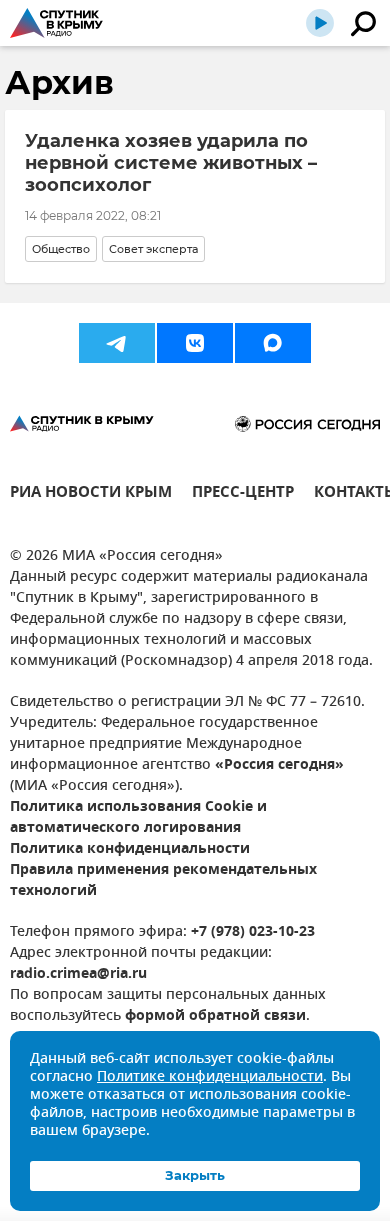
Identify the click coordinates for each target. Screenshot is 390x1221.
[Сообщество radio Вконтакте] (195, 343)
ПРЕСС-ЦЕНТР (243, 494)
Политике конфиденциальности (210, 1077)
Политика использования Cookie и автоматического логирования (138, 818)
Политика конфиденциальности (130, 849)
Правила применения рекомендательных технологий (163, 881)
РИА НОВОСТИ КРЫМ (91, 494)
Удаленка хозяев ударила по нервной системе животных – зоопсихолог (171, 163)
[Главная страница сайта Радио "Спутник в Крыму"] (56, 23)
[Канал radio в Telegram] (117, 343)
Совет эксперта (153, 249)
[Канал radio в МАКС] (273, 343)
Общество (61, 249)
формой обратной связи (215, 1016)
